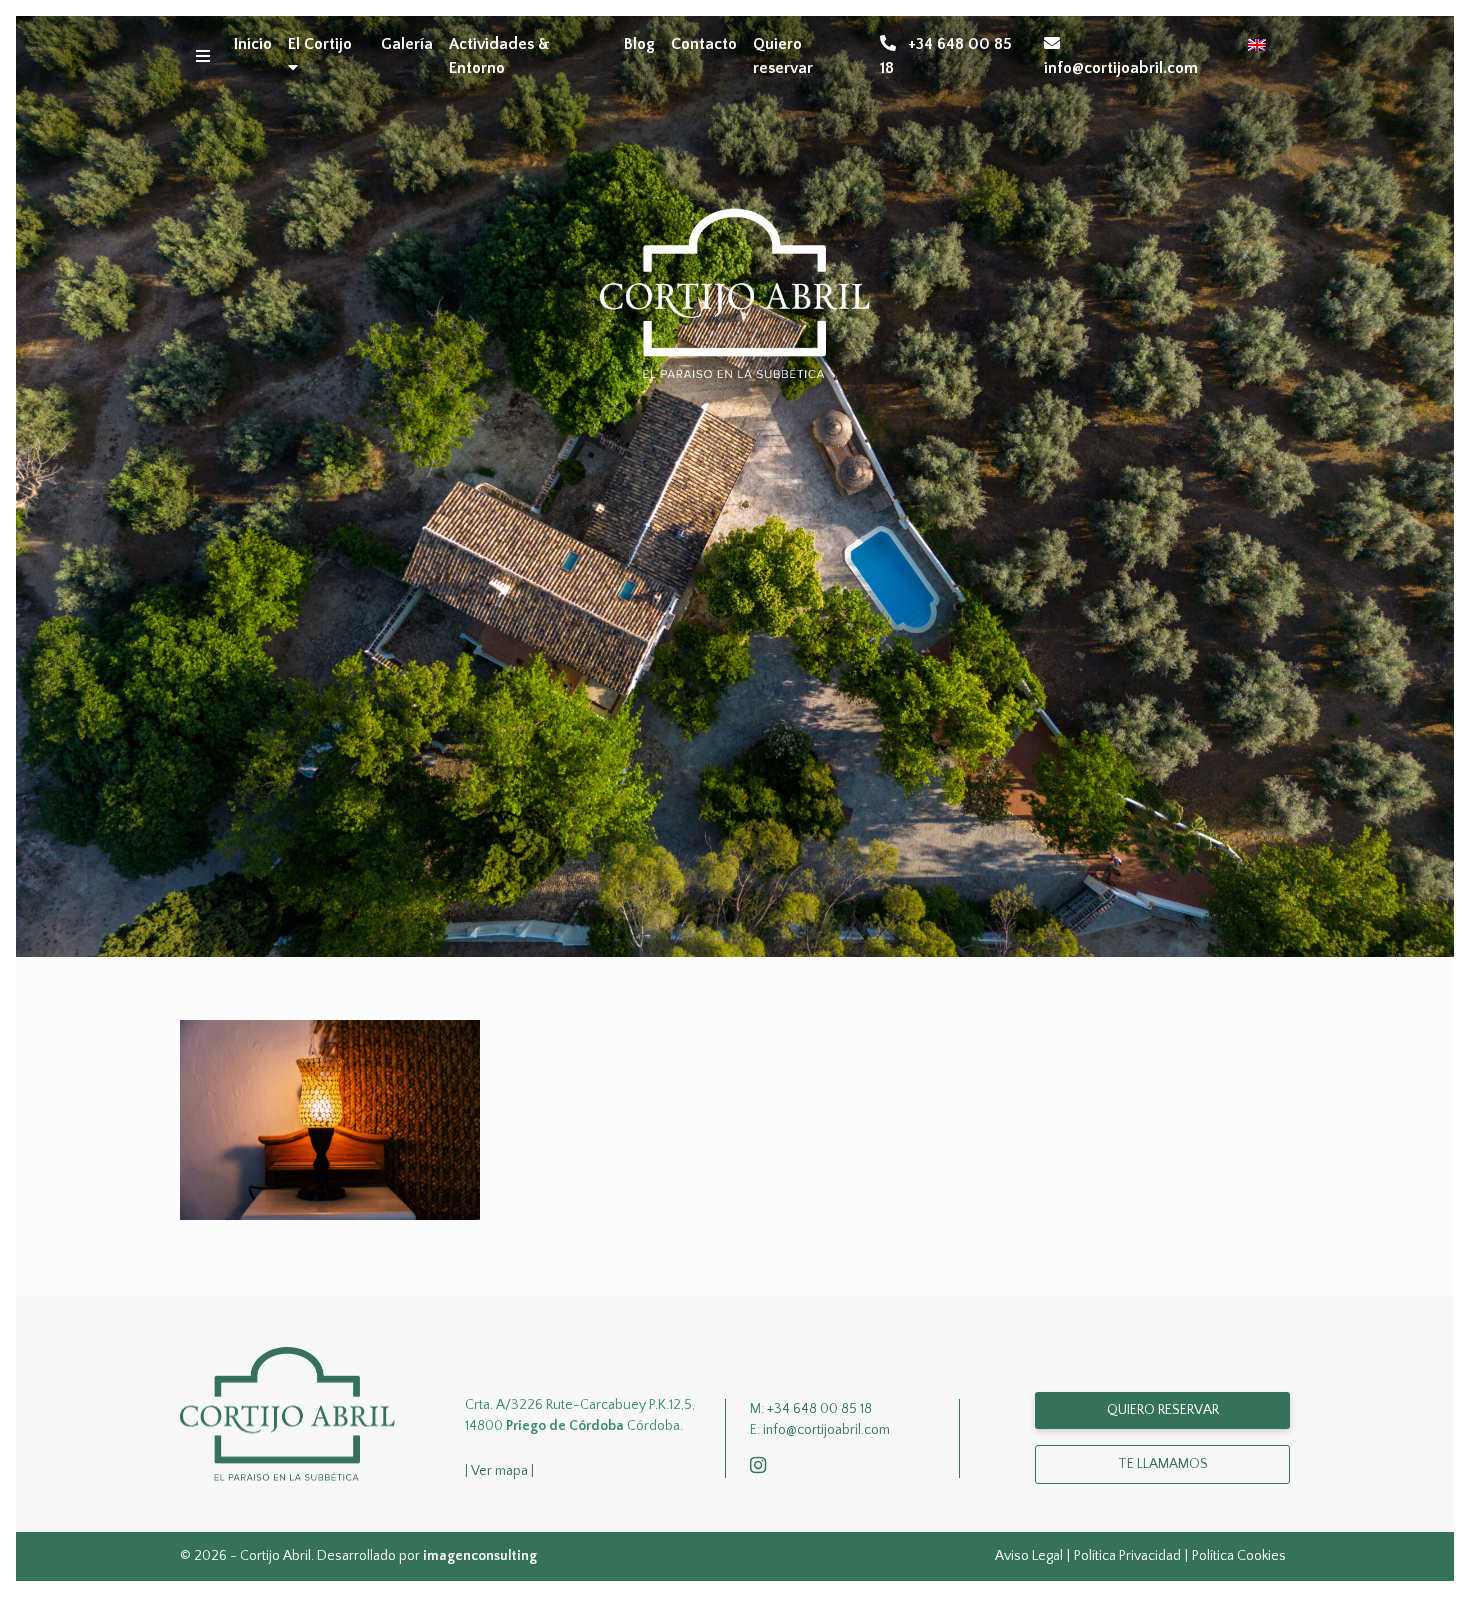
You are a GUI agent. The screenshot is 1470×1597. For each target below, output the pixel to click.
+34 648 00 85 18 (946, 56)
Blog (639, 44)
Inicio (253, 44)
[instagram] (762, 1467)
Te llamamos (1163, 1464)
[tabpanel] (735, 486)
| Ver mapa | (499, 1471)
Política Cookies (1239, 1556)
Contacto (704, 44)
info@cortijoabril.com (1121, 68)
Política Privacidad (1127, 1556)
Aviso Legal (1029, 1556)
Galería (407, 44)
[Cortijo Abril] (287, 1413)
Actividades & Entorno (499, 56)
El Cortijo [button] (320, 44)
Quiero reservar (783, 56)
